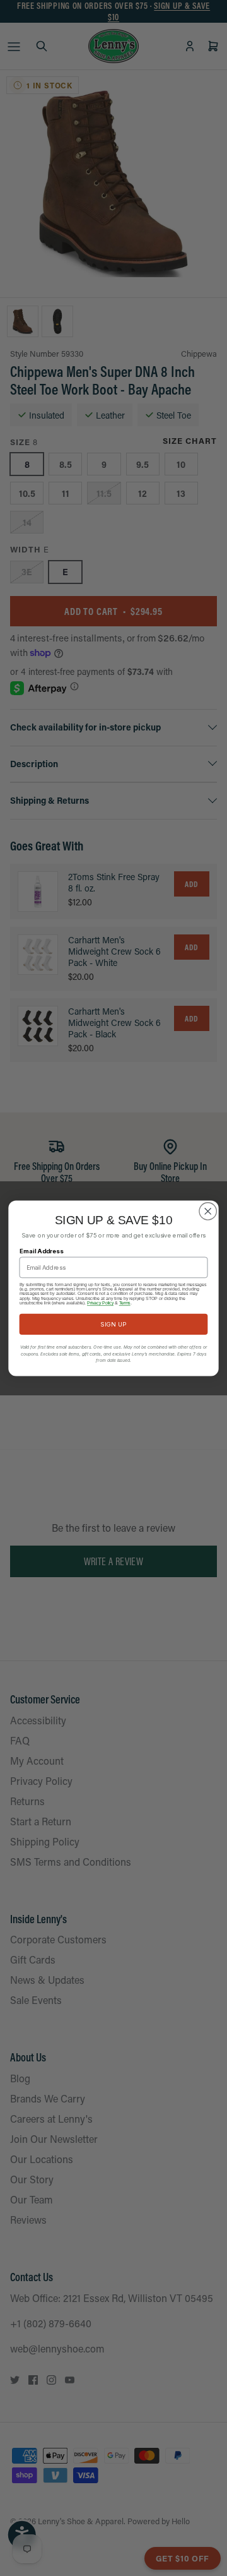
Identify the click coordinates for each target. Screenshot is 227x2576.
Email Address (42, 1250)
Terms (125, 1303)
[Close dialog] (208, 1211)
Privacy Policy (100, 1303)
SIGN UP (113, 1324)
